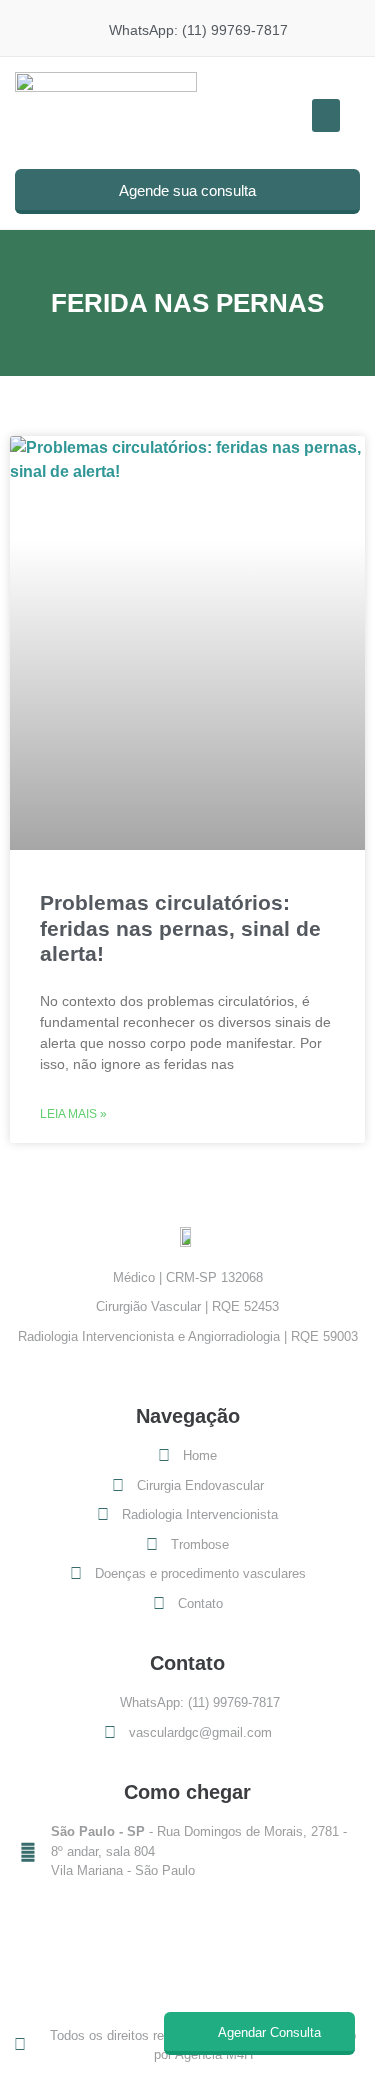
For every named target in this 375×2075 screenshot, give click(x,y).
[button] (326, 115)
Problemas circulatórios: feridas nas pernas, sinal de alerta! (180, 927)
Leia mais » (73, 1114)
